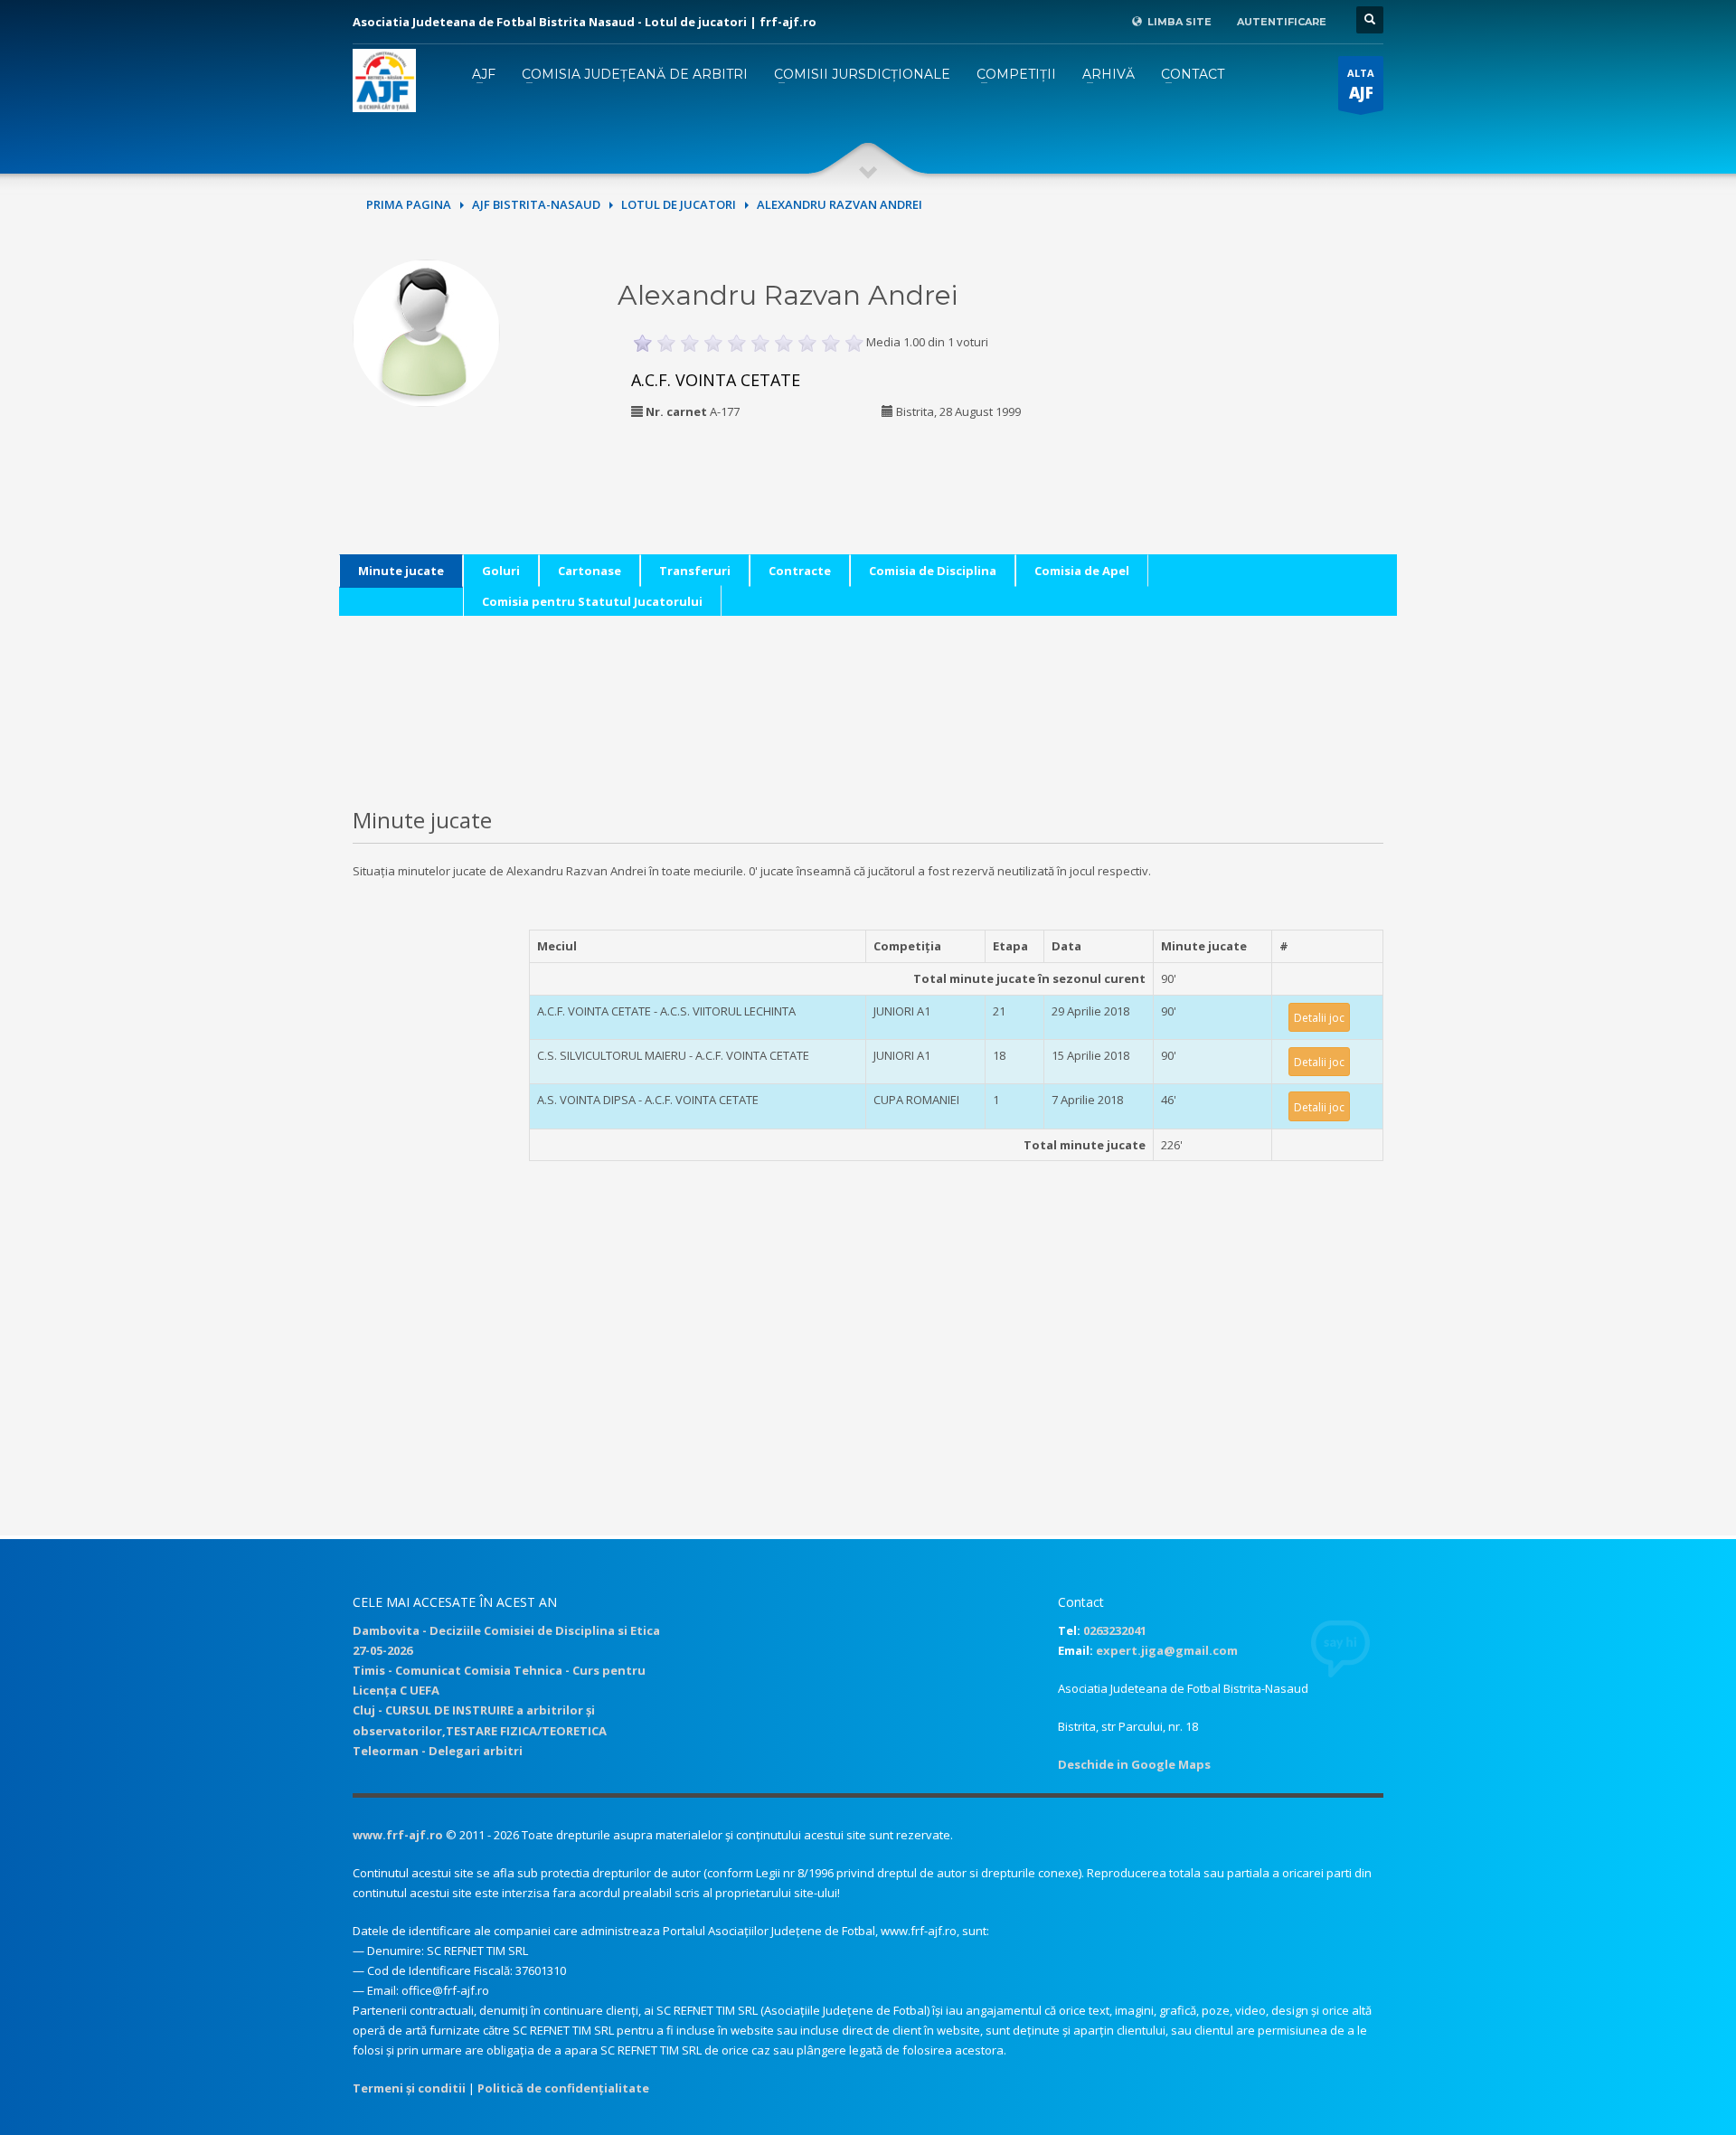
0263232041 (1115, 1630)
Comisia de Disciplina (933, 571)
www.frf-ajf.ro (398, 1835)
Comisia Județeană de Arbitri (635, 74)
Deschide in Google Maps (1134, 1764)
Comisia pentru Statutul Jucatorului (592, 601)
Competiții (1016, 74)
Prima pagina (409, 204)
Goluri (501, 571)
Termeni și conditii (409, 2088)
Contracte (800, 571)
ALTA (1361, 85)
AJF (484, 74)
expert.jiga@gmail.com (1167, 1650)
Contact (1193, 74)
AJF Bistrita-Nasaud (536, 204)
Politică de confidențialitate (563, 2088)
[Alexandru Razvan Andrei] (426, 331)
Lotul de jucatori (679, 204)
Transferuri (695, 571)
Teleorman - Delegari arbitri (438, 1751)
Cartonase (590, 571)
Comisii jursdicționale (862, 74)
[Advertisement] (1260, 373)
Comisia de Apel (1082, 571)
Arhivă (1109, 74)
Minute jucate (401, 571)
